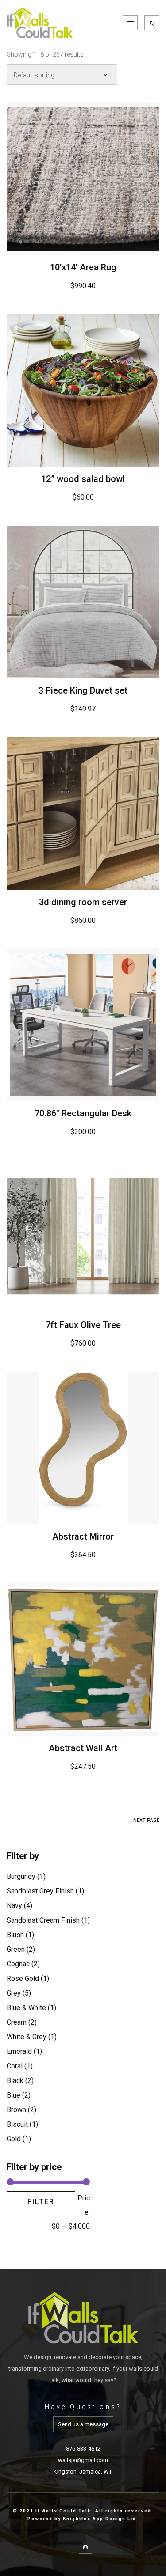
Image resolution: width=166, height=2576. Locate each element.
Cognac (18, 1964)
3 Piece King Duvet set (83, 690)
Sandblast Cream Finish (43, 1920)
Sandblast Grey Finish (40, 1891)
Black (15, 2081)
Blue (14, 2095)
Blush (15, 1935)
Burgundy (21, 1876)
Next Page (146, 1820)
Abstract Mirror (83, 1536)
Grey (14, 1993)
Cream (17, 2022)
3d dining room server (83, 902)
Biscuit (17, 2124)
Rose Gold (23, 1978)
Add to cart (83, 179)
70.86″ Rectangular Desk (83, 1113)
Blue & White (26, 2008)
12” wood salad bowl (83, 479)
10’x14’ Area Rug (83, 267)
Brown (16, 2110)
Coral (15, 2066)
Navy (14, 1906)
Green (16, 1949)
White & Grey (27, 2037)
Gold (14, 2139)
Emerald (19, 2051)
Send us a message (83, 2424)
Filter (41, 2202)
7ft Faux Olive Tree (83, 1325)
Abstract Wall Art (83, 1748)
